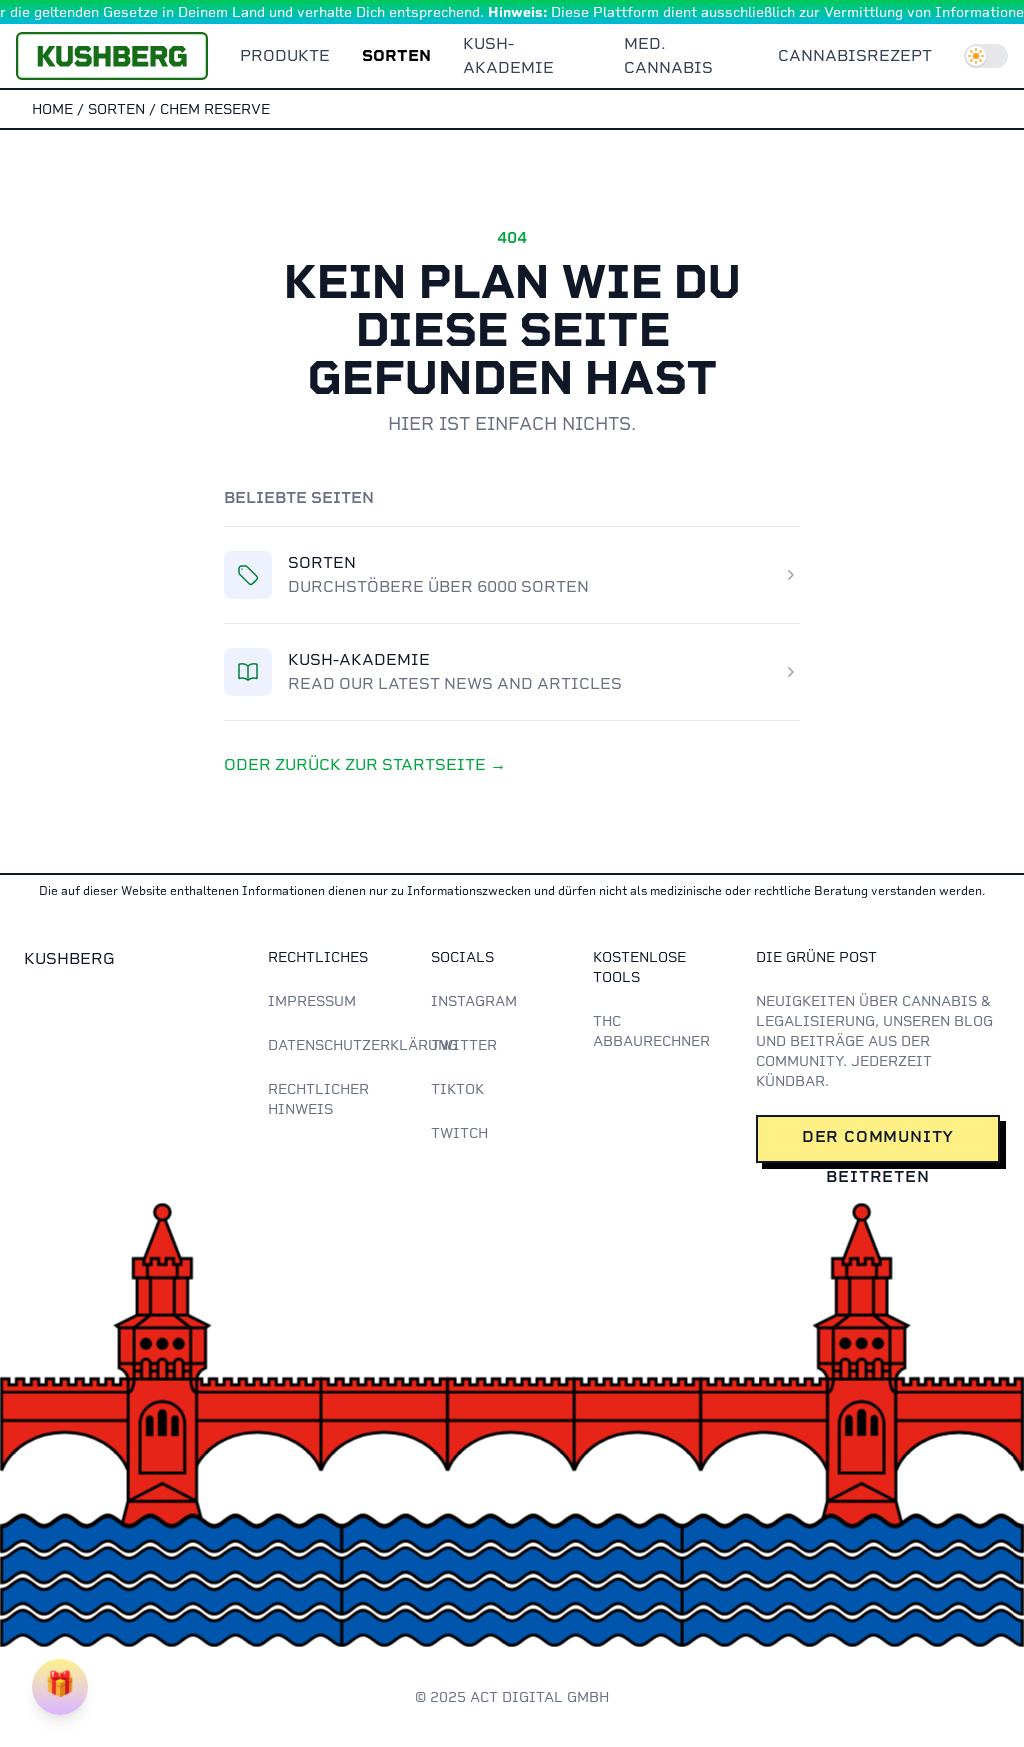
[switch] (986, 56)
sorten (116, 109)
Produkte (285, 55)
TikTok (457, 1089)
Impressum (312, 1001)
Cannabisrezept (855, 55)
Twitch (459, 1133)
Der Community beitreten (878, 1145)
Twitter (464, 1045)
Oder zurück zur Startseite (365, 764)
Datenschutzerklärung (363, 1045)
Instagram (474, 1001)
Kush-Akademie (508, 55)
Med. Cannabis (668, 55)
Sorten (396, 55)
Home (52, 109)
